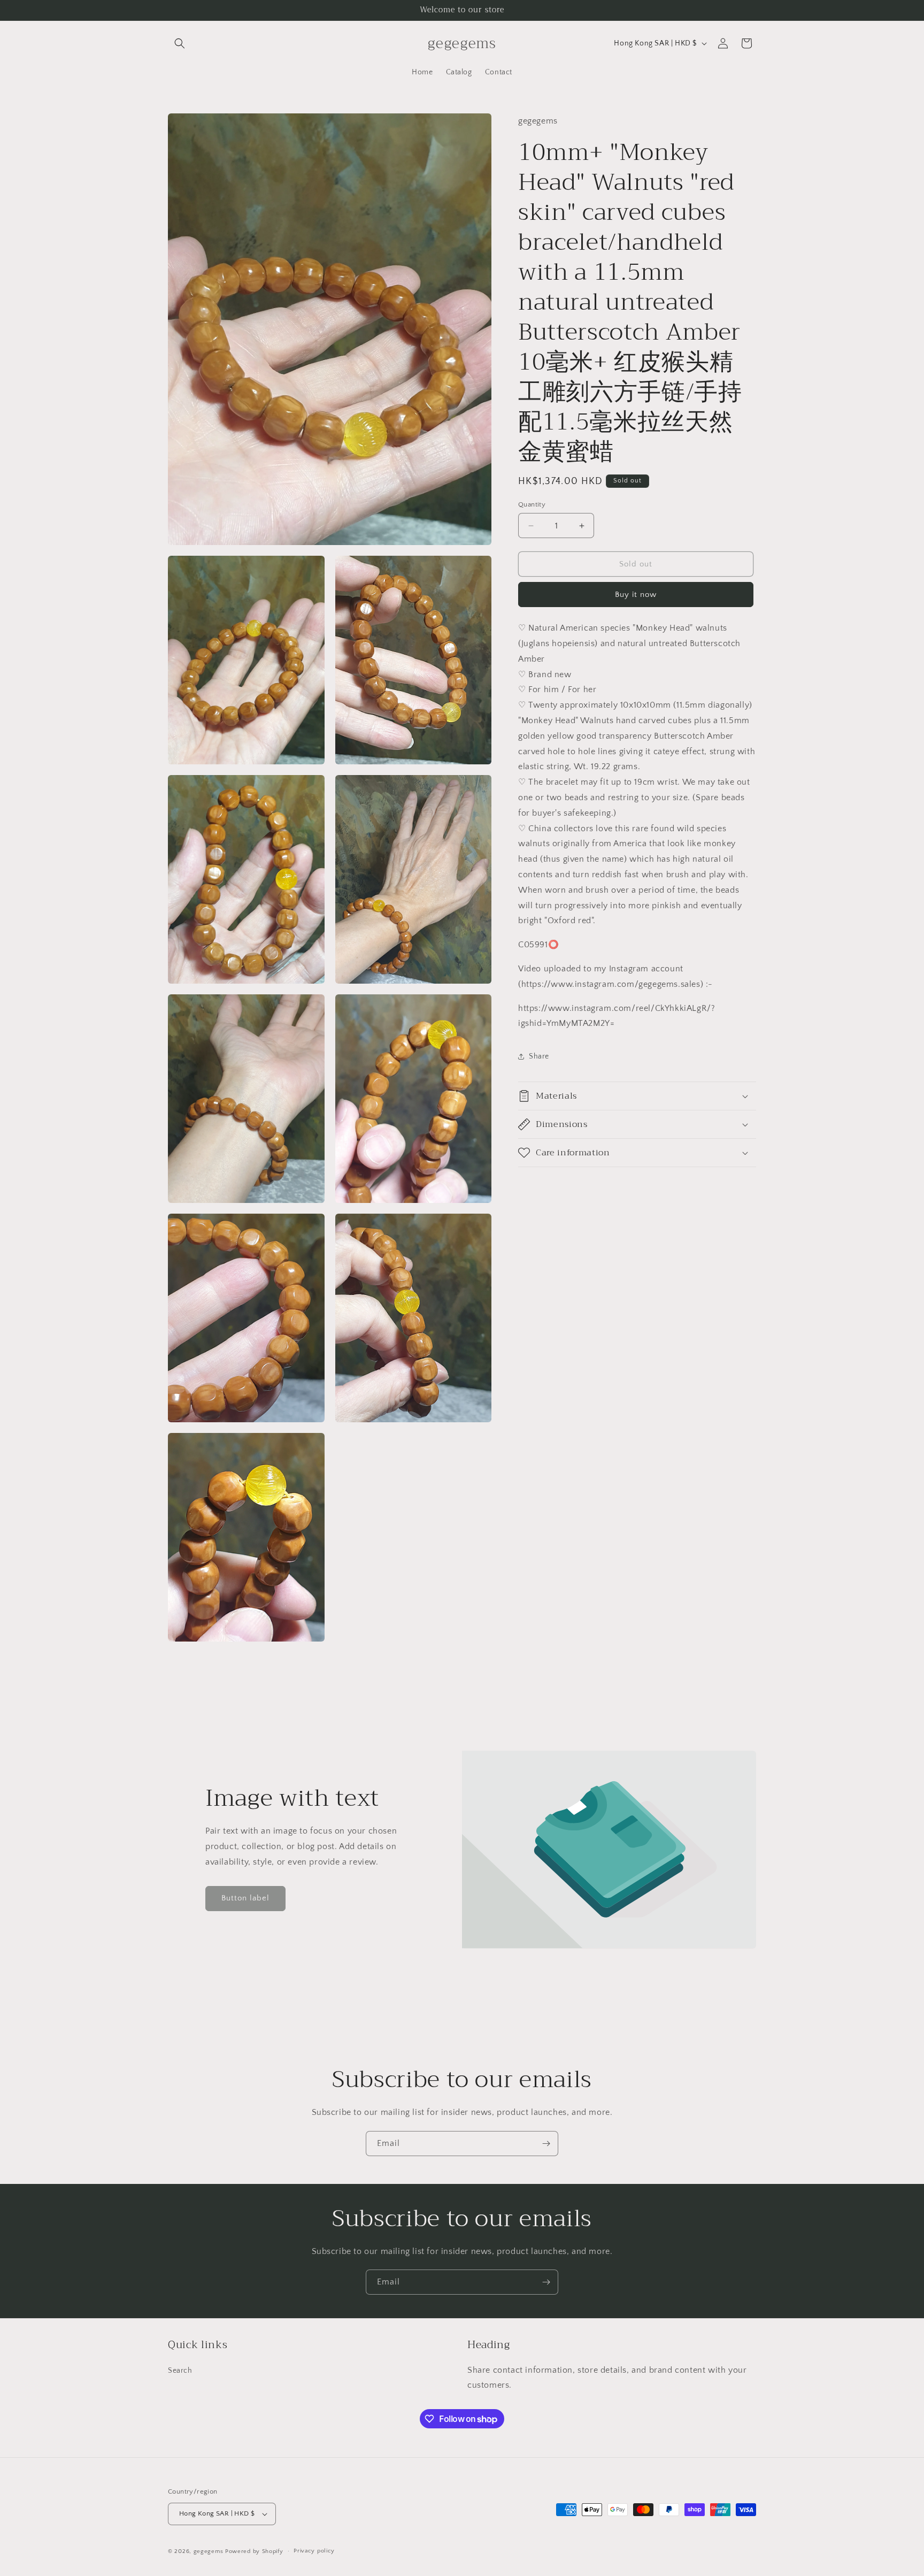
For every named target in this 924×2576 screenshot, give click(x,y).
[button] (180, 43)
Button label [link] (245, 1898)
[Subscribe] (546, 2144)
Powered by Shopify (254, 2551)
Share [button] (539, 1056)
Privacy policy (314, 2551)
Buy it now (636, 595)
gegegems (209, 2551)
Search (180, 2371)
